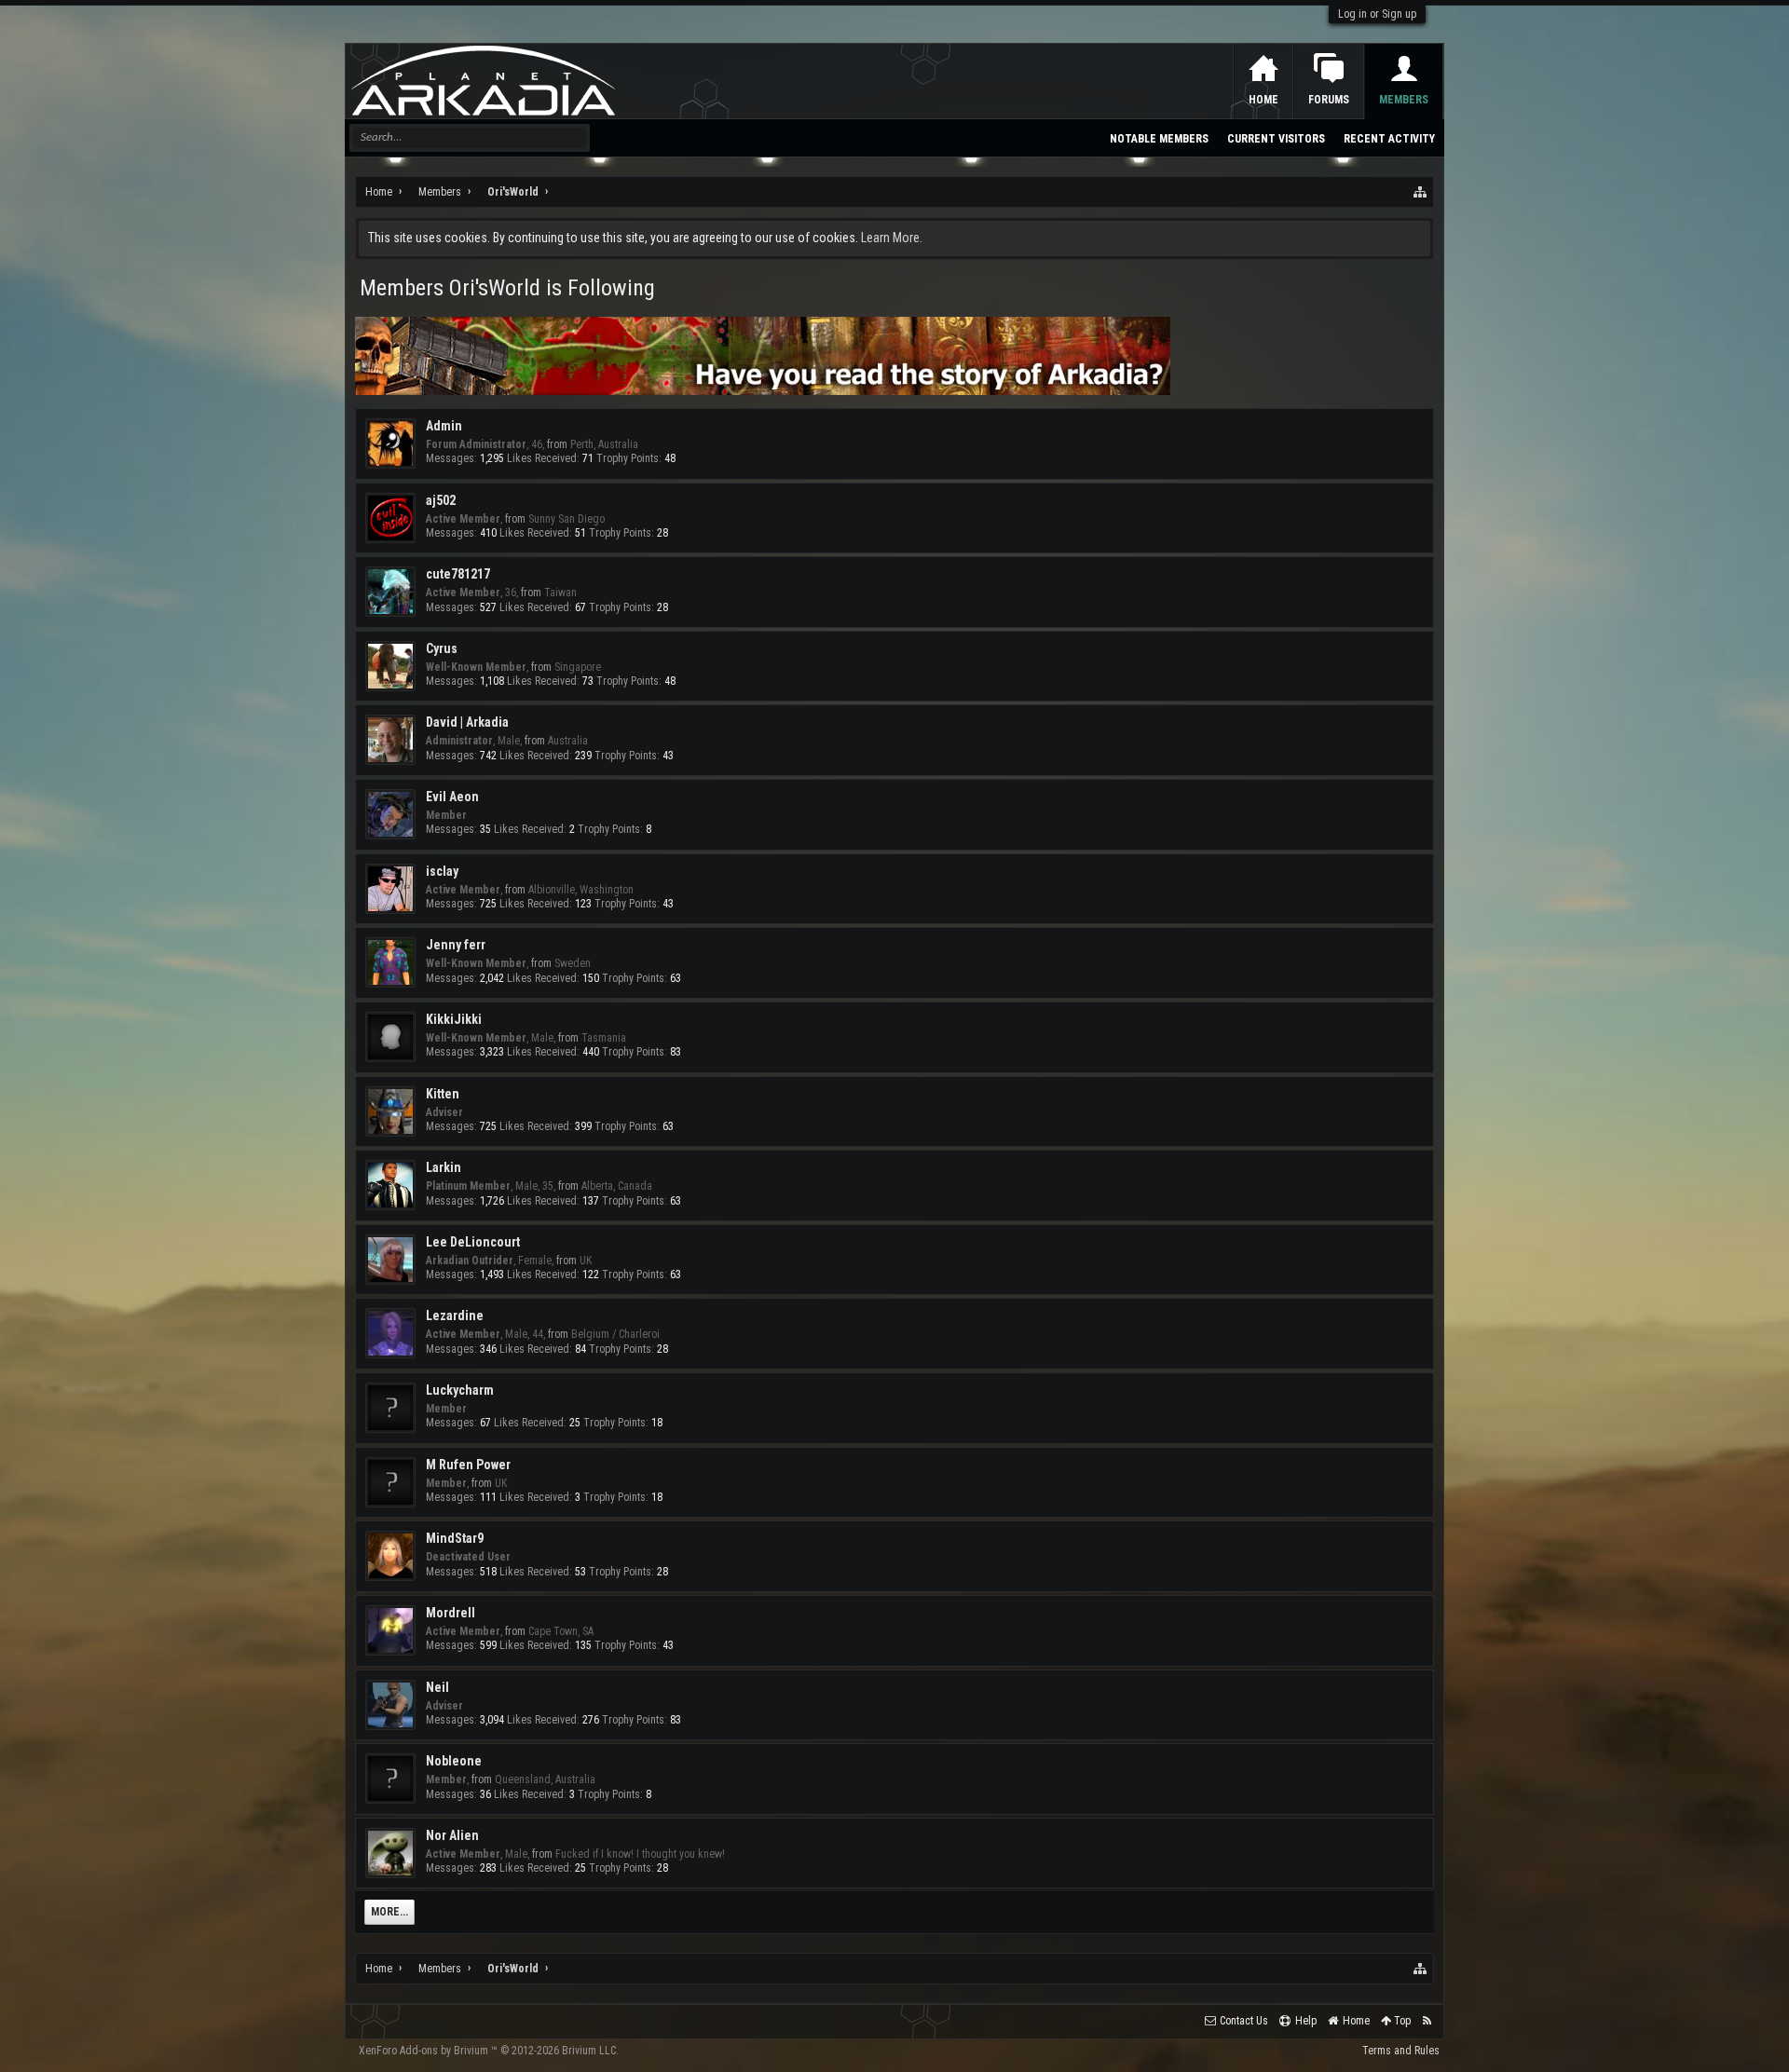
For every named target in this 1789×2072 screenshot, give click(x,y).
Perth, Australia (604, 444)
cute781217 (458, 574)
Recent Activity (1389, 139)
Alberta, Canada (617, 1186)
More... (389, 1912)
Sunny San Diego (567, 519)
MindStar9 (455, 1538)
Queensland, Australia (545, 1779)
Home (1263, 100)
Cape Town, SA (561, 1631)
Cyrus (442, 648)
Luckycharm (460, 1390)
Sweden (573, 963)
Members (1404, 100)
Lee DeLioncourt (473, 1242)
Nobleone (454, 1761)
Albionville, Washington (581, 890)
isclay (442, 871)
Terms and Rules (1401, 2051)
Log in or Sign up (1377, 14)
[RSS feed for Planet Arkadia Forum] (1427, 2021)
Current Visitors (1276, 139)
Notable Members (1159, 139)
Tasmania (604, 1038)
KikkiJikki (454, 1019)
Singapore (578, 667)
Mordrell (451, 1613)
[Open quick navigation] (1421, 192)
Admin (444, 426)
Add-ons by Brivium (489, 2051)
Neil (437, 1687)
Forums (1329, 100)
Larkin (444, 1167)
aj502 (441, 500)
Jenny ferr (456, 945)
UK (586, 1261)
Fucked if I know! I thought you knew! (640, 1854)
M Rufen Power (468, 1465)
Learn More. (892, 238)
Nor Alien (452, 1835)
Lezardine (455, 1315)
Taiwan (560, 593)
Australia (568, 741)
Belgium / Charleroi (615, 1334)
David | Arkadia (467, 722)
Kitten (443, 1094)
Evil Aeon (452, 797)
